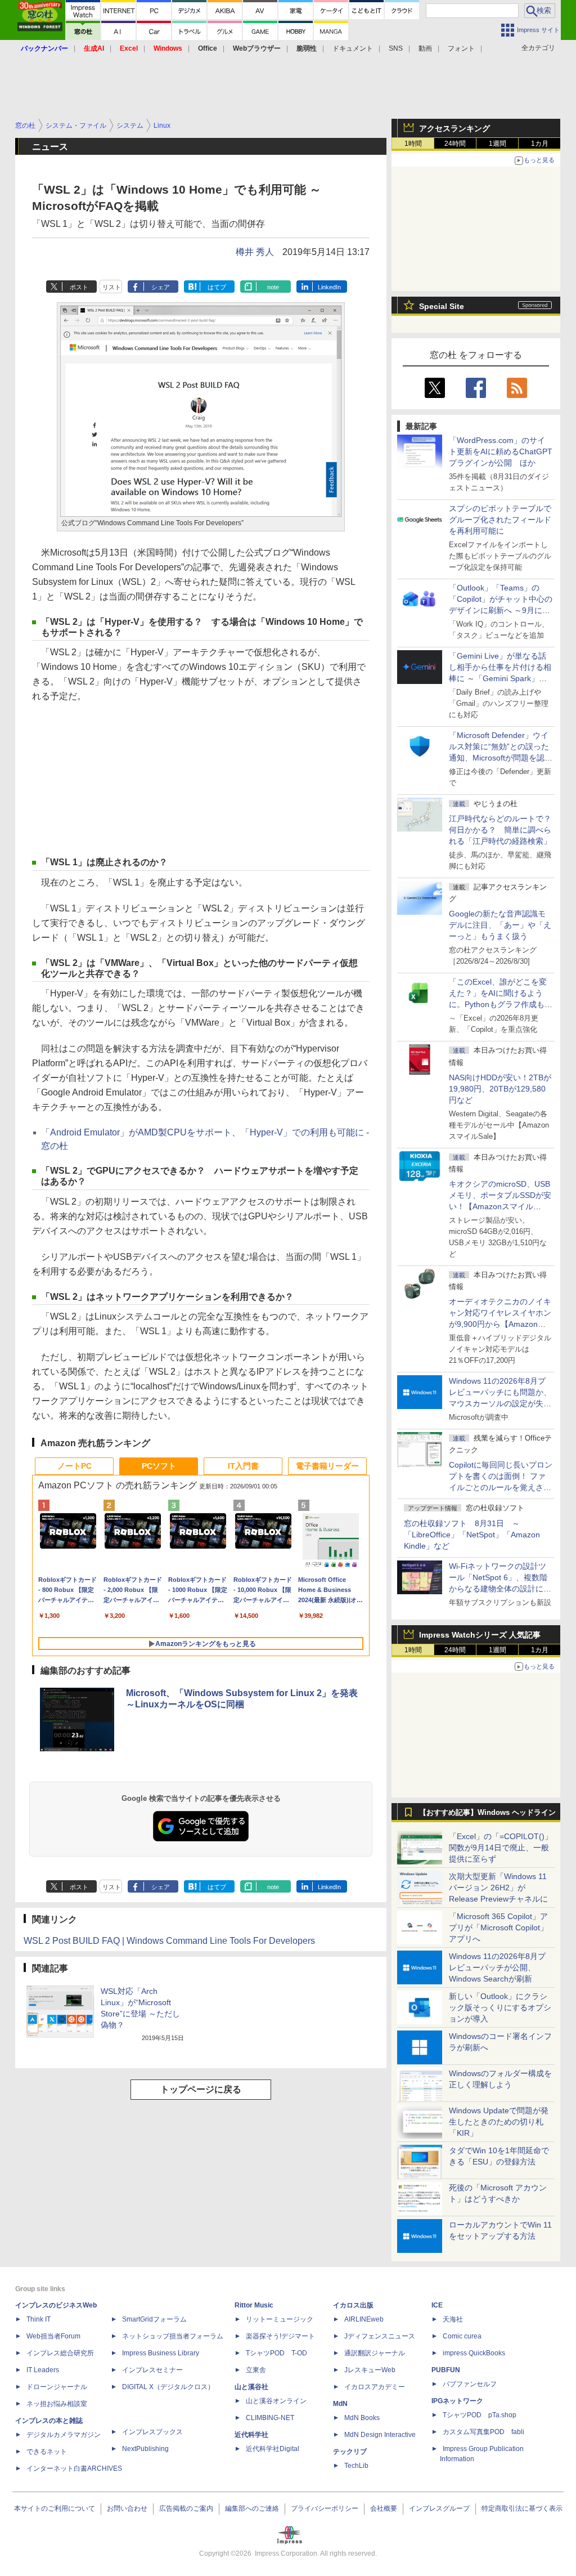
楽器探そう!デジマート (280, 2336)
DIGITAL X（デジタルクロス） (168, 2387)
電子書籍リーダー (327, 1466)
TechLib (356, 2466)
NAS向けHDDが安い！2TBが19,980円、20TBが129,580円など (500, 1089)
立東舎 (256, 2370)
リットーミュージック (280, 2319)
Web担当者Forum (53, 2336)
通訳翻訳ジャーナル (375, 2353)
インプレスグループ (439, 2508)
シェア (161, 287)
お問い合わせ (127, 2508)
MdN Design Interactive (380, 2435)
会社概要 (384, 2508)
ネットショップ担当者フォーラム (173, 2336)
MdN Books (362, 2418)
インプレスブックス (152, 2432)
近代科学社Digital (273, 2449)
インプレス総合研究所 (60, 2353)
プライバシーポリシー (325, 2508)
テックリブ (350, 2452)
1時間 (413, 144)
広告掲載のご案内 (186, 2508)
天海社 (453, 2319)
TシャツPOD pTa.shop (480, 2415)
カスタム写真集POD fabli (483, 2432)
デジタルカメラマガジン (64, 2435)
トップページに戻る (201, 2089)
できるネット (47, 2452)
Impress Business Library (161, 2353)
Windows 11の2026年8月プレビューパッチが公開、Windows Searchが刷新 (497, 1967)
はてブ (217, 287)
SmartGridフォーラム (154, 2319)
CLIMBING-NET (270, 2418)
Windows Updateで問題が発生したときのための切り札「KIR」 (499, 2122)
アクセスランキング (454, 128)
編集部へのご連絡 (252, 2508)
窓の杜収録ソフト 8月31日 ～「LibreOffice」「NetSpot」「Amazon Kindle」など (472, 1535)
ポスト (79, 287)
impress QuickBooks (474, 2353)
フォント (461, 48)
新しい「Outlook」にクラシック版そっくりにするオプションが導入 (500, 2007)
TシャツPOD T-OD (276, 2353)
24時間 (455, 144)
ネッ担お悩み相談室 (57, 2404)
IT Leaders (43, 2370)
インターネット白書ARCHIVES (74, 2468)
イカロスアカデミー (375, 2387)
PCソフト (159, 1466)
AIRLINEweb (364, 2319)
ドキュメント (353, 48)
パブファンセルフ (470, 2384)
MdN (340, 2404)
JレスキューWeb (370, 2370)
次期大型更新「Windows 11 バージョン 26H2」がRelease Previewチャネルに (498, 1888)
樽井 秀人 (255, 252)
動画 (425, 48)
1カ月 (540, 144)
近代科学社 (251, 2435)
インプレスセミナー (152, 2370)
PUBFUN (446, 2370)
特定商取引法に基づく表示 (522, 2508)
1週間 (498, 144)
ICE (437, 2305)
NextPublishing (145, 2449)
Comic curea (462, 2336)
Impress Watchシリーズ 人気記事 (480, 1635)
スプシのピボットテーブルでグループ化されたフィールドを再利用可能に (500, 520)
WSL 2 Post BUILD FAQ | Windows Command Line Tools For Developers (169, 1941)
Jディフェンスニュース (380, 2336)
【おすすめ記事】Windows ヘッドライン (487, 1813)
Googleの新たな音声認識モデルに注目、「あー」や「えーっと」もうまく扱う (500, 925)
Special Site (442, 306)
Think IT (39, 2319)
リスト (112, 287)
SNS (396, 48)
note (273, 287)
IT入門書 (243, 1466)
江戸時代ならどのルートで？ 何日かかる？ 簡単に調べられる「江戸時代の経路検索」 (504, 830)
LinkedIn (329, 287)
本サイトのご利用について (55, 2508)
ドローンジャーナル (57, 2387)
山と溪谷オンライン (276, 2401)
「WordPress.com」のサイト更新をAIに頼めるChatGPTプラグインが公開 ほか (501, 451)
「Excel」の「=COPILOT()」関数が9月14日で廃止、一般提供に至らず (501, 1848)
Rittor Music (254, 2305)
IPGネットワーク (457, 2401)
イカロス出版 (353, 2305)
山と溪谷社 (251, 2387)
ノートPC (75, 1466)
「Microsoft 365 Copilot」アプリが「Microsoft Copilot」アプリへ (498, 1927)
